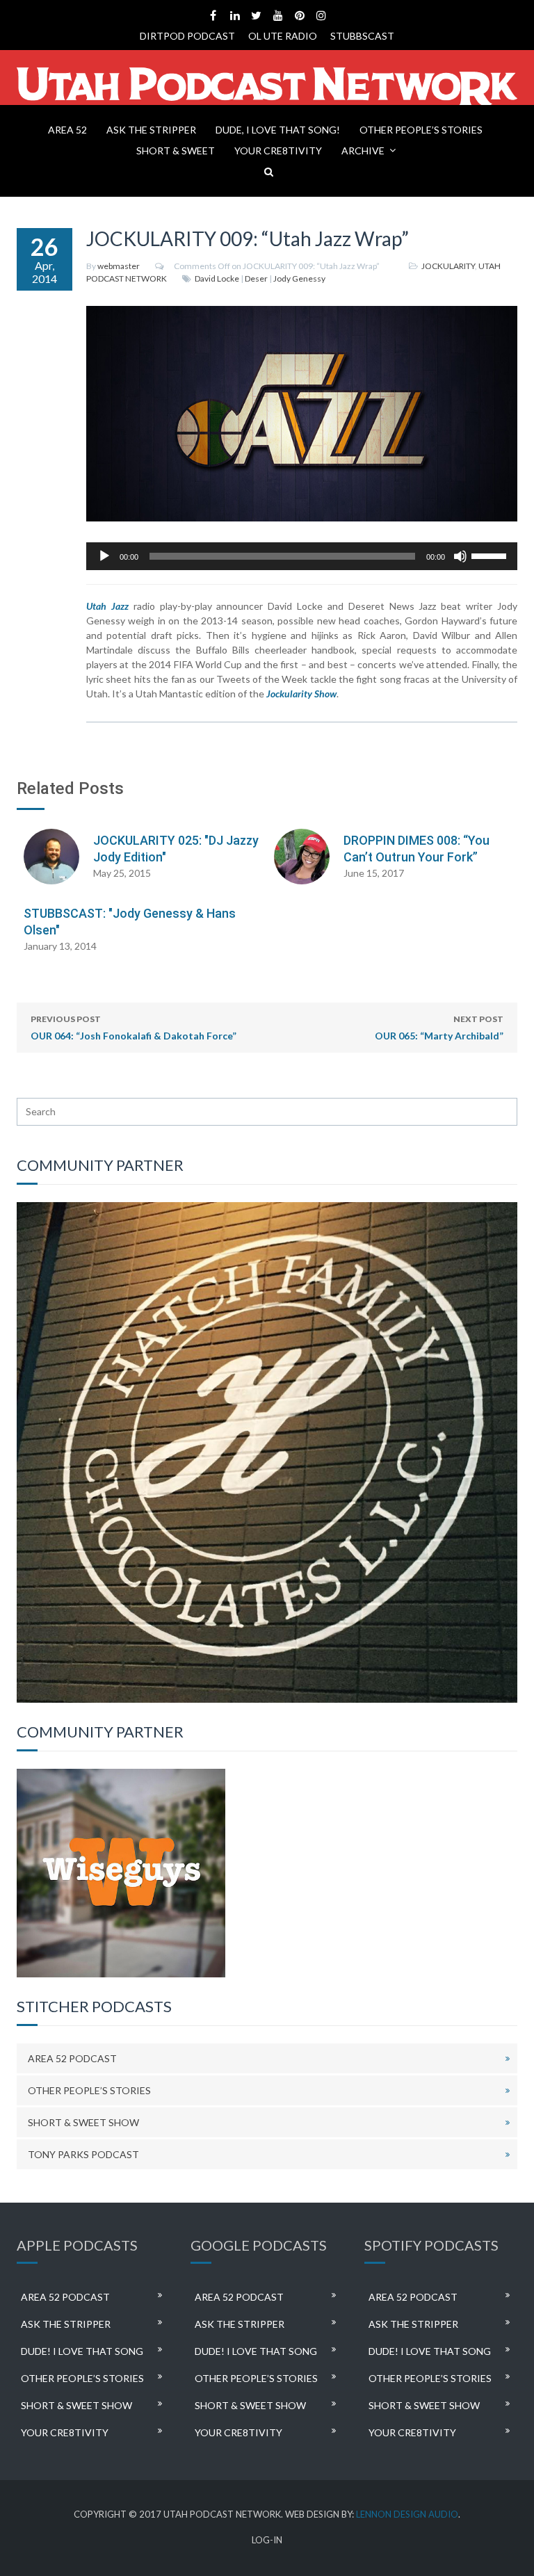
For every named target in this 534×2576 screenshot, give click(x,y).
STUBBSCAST (362, 36)
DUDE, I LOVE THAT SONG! (278, 130)
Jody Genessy (299, 278)
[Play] (104, 556)
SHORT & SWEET (176, 151)
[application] (302, 556)
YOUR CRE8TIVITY (278, 151)
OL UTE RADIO (283, 36)
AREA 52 (67, 130)
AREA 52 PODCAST (72, 2058)
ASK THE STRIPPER (151, 130)
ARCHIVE (363, 151)
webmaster (119, 266)
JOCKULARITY (448, 266)
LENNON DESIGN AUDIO (407, 2514)
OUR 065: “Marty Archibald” (439, 1028)
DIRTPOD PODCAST (187, 36)
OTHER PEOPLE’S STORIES (421, 130)
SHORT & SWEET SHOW (83, 2122)
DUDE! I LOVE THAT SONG (82, 2351)
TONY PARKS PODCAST (83, 2154)
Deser (256, 278)
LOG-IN (267, 2540)
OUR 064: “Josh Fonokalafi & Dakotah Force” (133, 1028)
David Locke (217, 278)
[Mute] (460, 556)
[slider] (491, 555)
